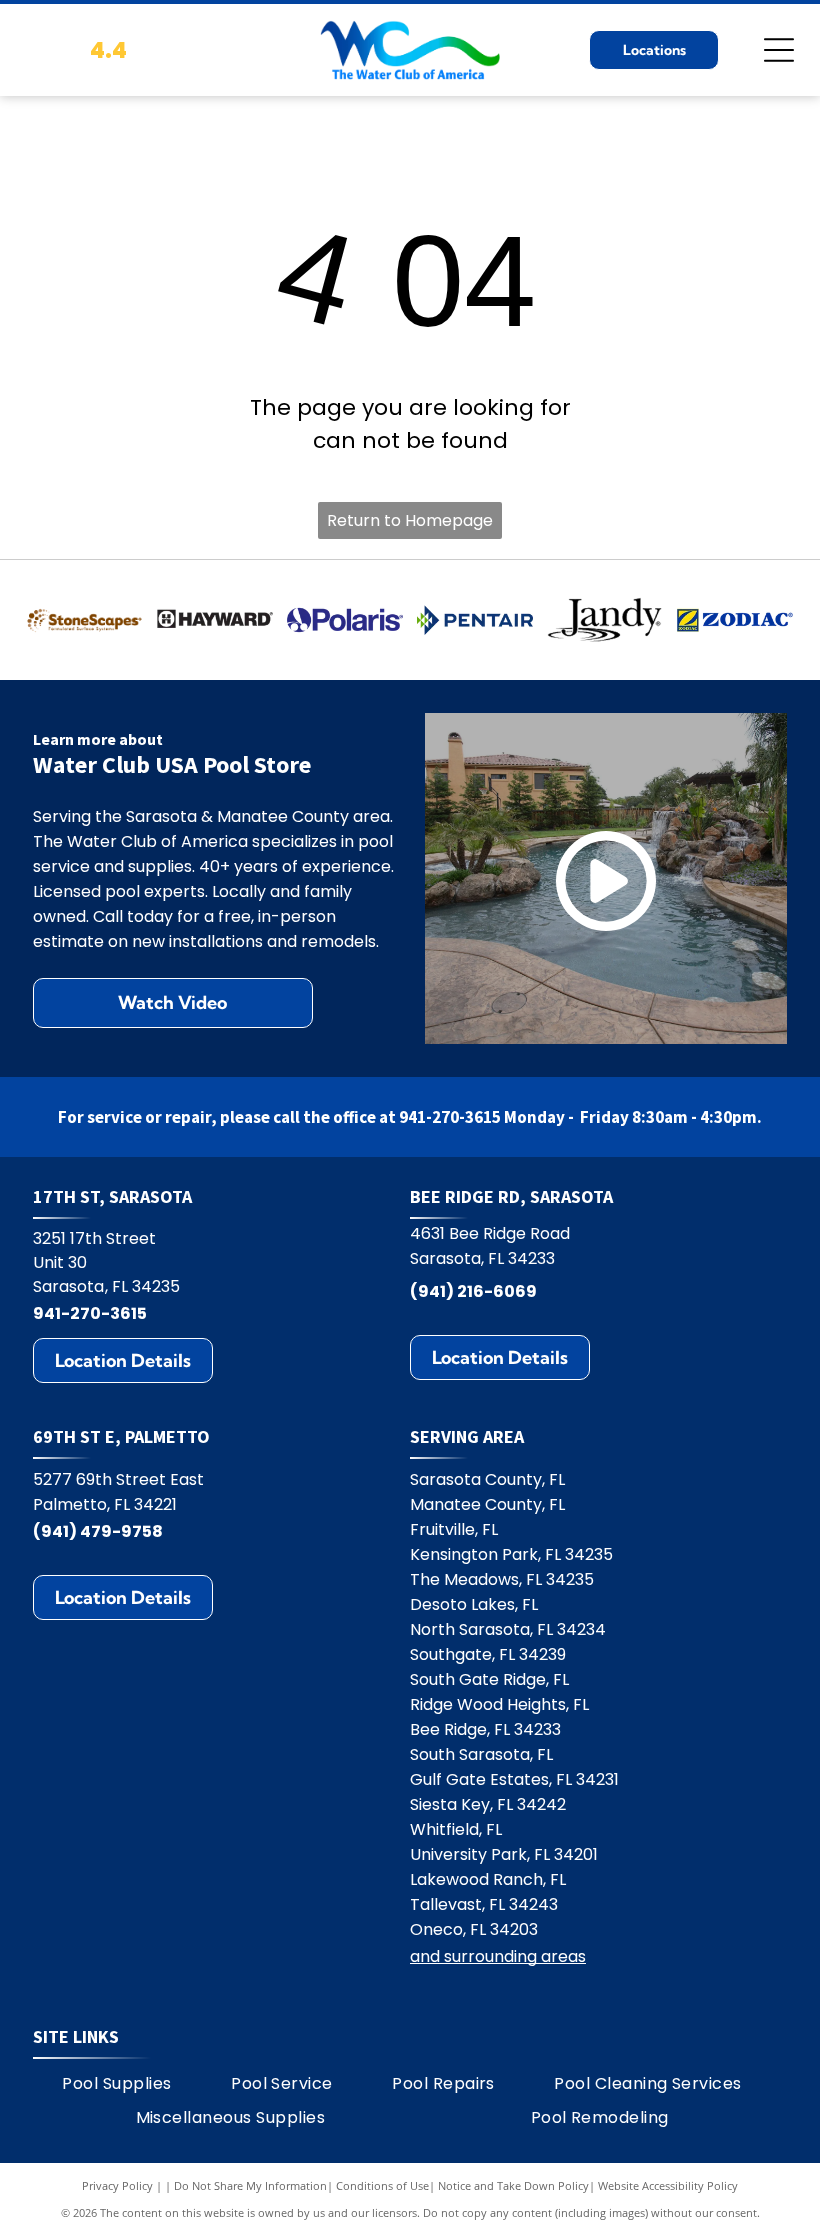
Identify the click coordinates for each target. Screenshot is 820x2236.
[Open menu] (779, 50)
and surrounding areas (498, 1956)
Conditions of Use (382, 2185)
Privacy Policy (117, 2185)
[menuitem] (116, 2084)
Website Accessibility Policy (668, 2185)
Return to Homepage (410, 520)
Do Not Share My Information (250, 2185)
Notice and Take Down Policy (513, 2185)
